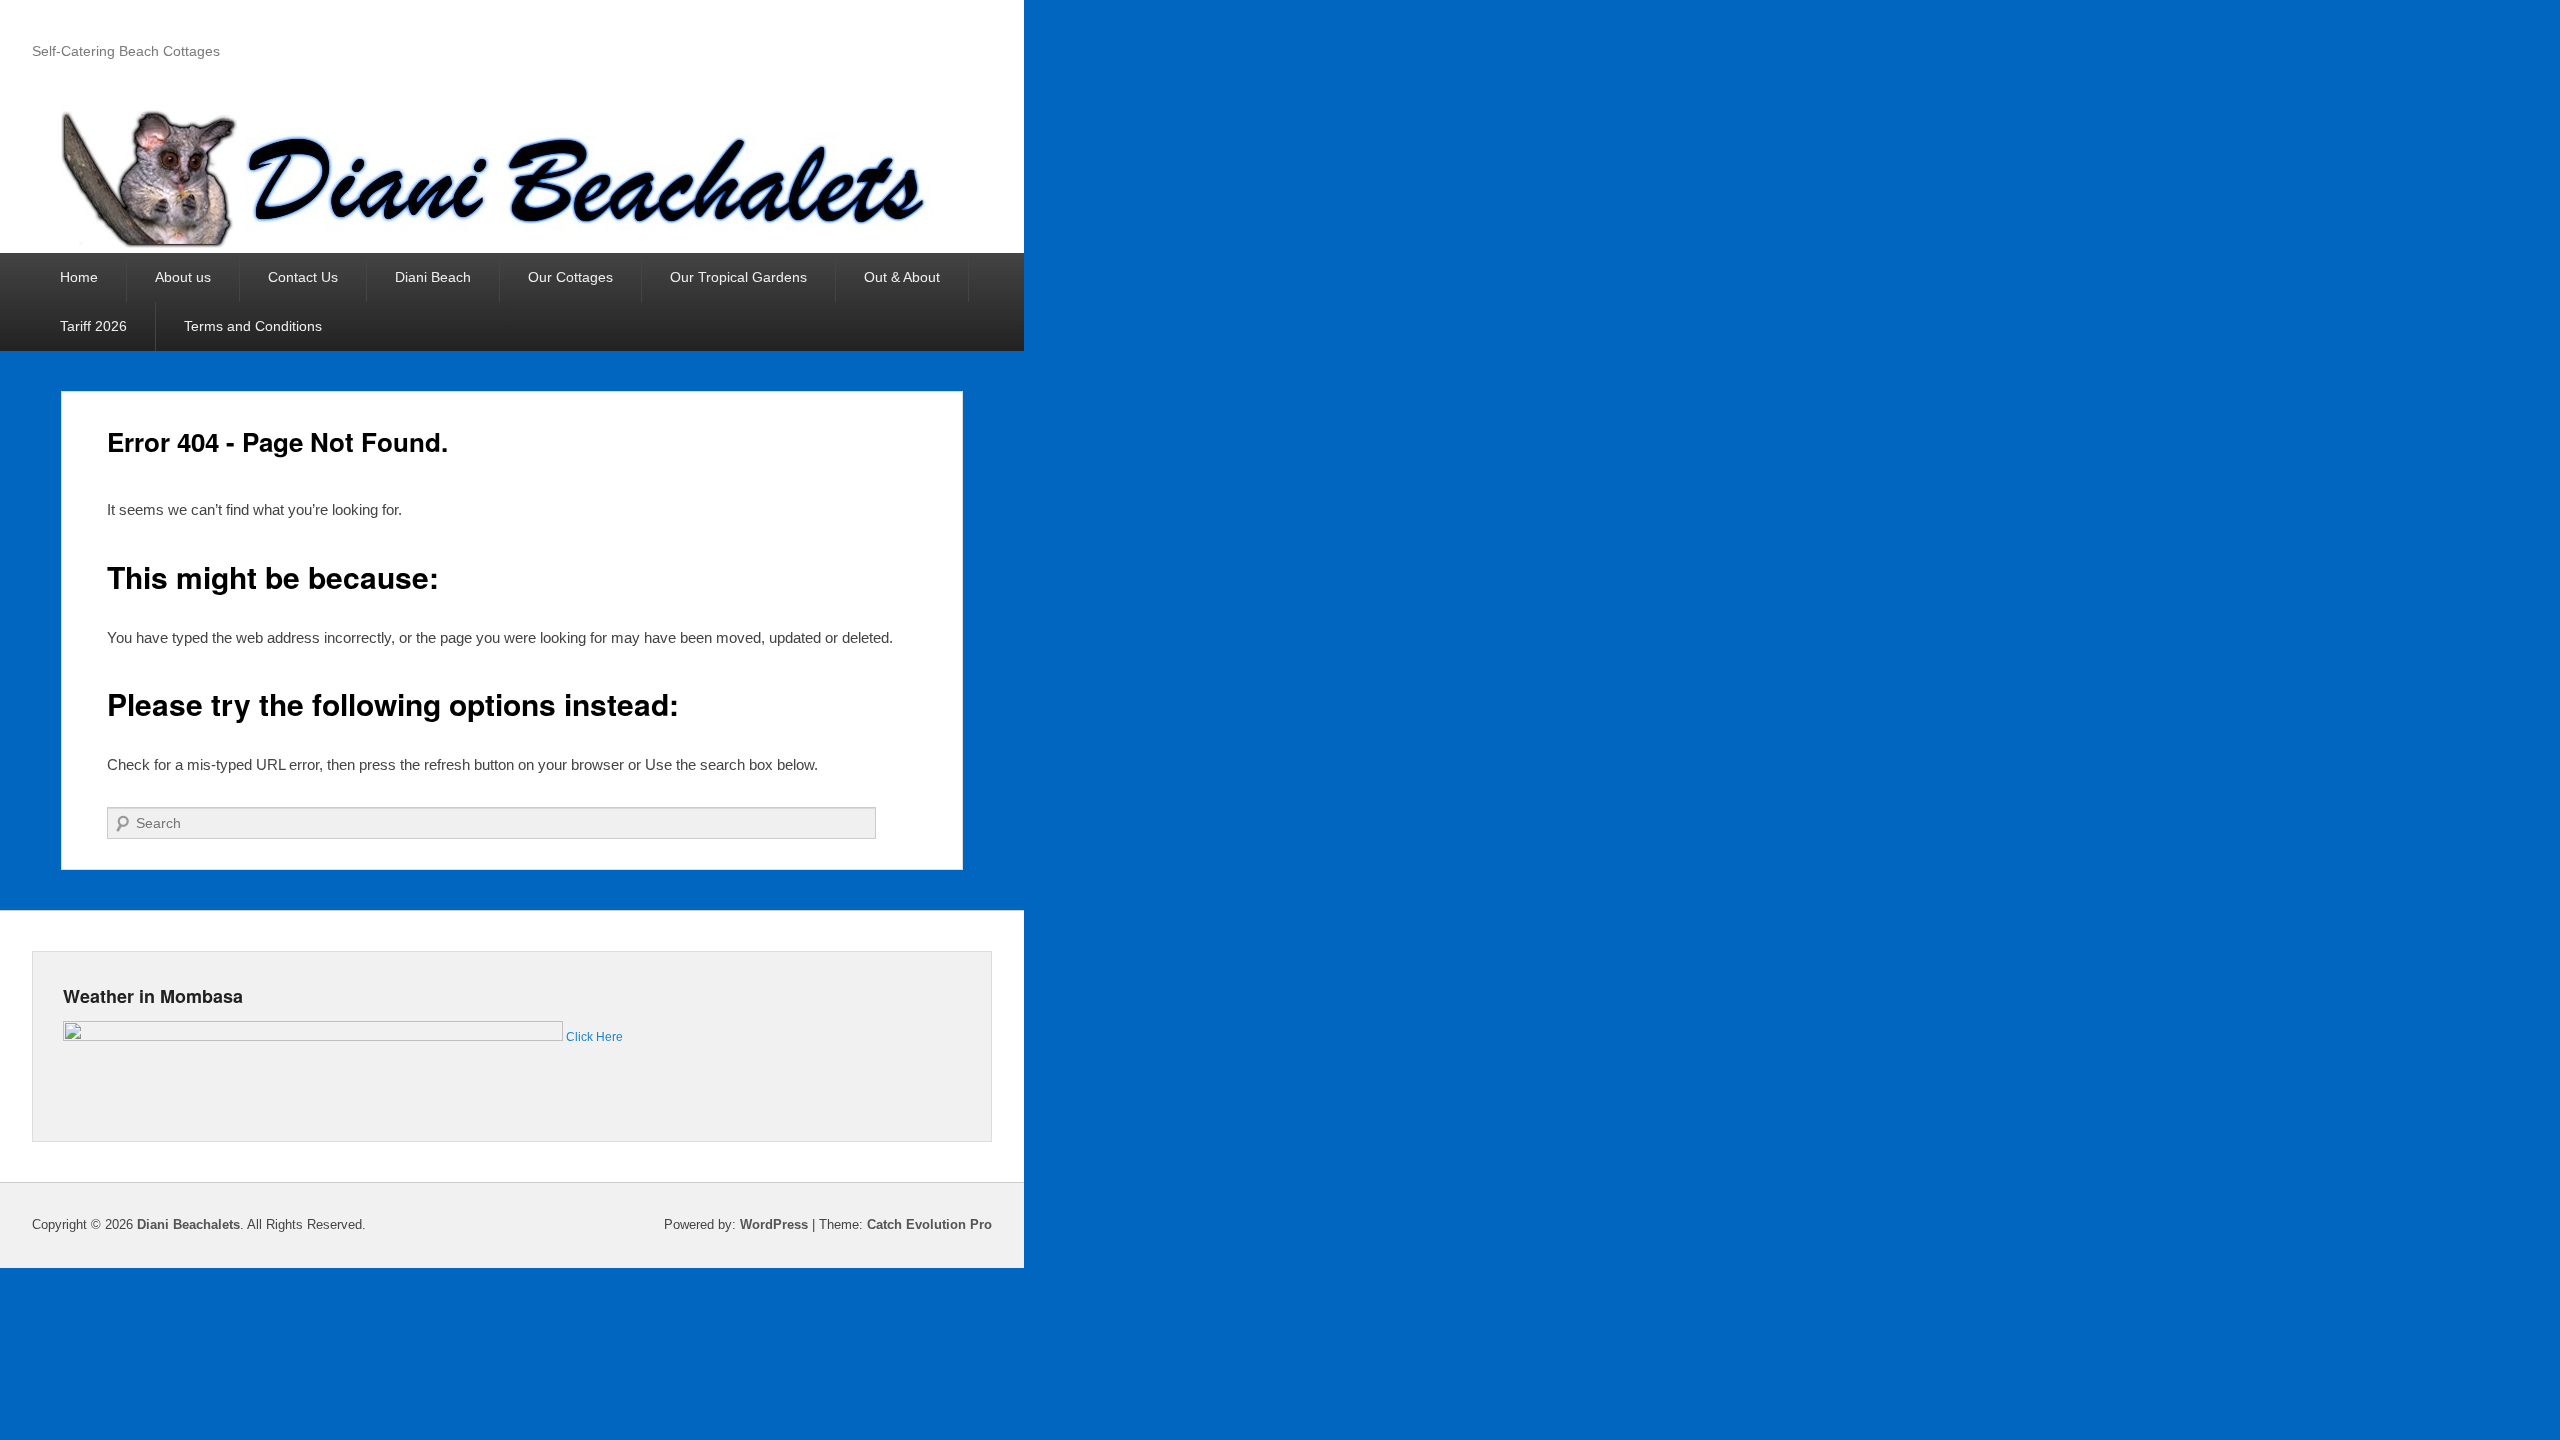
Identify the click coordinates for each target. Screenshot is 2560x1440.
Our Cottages (570, 277)
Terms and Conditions (253, 326)
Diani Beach (433, 277)
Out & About (902, 277)
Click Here (594, 1037)
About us (183, 277)
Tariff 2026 (93, 326)
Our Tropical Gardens (738, 277)
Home (79, 277)
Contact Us (303, 277)
